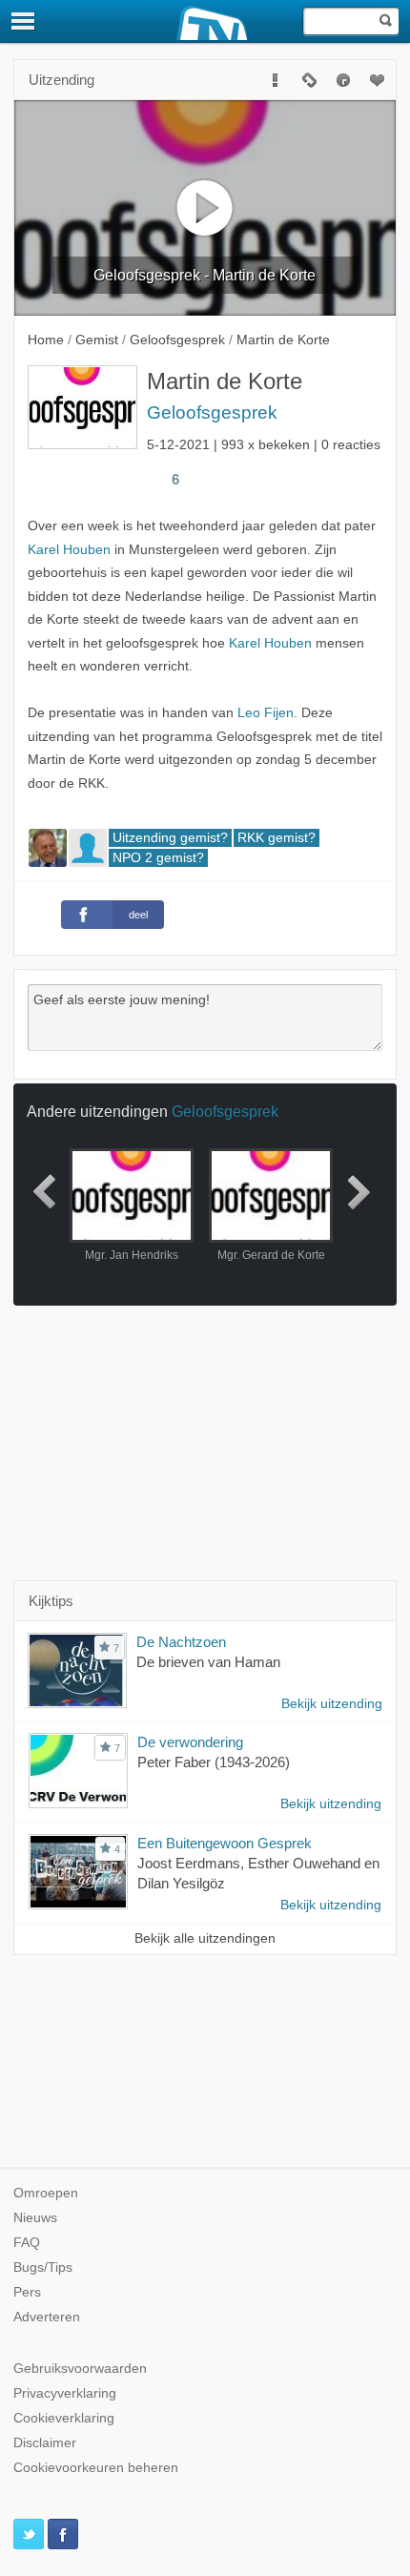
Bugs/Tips (43, 2267)
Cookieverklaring (64, 2418)
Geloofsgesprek (212, 412)
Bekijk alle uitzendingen (205, 1938)
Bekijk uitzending (332, 1704)
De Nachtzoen (181, 1642)
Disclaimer (45, 2443)
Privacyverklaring (65, 2393)
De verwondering (190, 1742)
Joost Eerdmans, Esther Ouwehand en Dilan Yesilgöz (258, 1873)
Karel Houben (69, 550)
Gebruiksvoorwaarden (80, 2369)
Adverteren (47, 2317)
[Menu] (24, 21)
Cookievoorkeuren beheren (96, 2468)
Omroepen (46, 2193)
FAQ (27, 2243)
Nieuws (35, 2218)
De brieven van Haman (208, 1662)
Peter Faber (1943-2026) (214, 1762)
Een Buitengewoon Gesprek (225, 1843)
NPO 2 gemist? (158, 858)
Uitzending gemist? (170, 838)
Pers (27, 2292)
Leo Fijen (266, 713)
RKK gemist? (277, 838)
